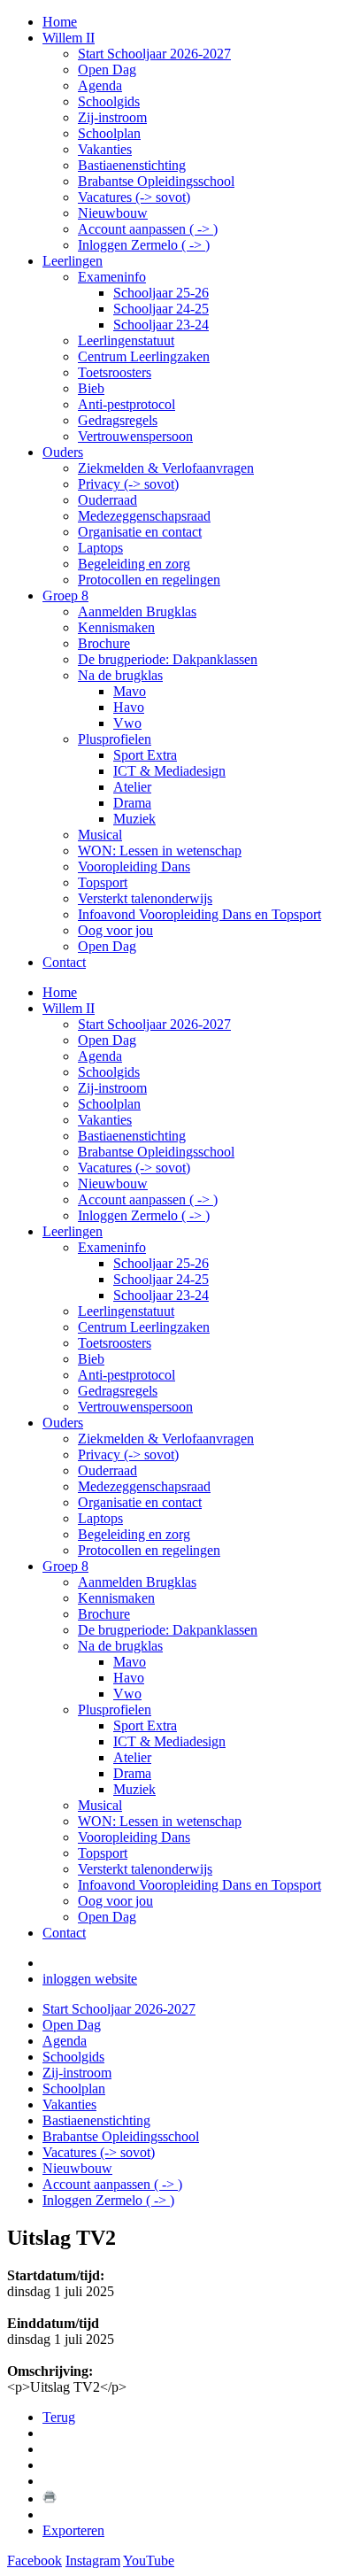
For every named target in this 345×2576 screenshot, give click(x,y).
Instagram (93, 2561)
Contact (64, 1933)
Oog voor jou (115, 1901)
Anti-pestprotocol (126, 1375)
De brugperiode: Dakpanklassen (168, 1630)
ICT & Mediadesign (169, 1741)
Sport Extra (145, 1725)
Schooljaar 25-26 (161, 1263)
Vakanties (105, 1120)
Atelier (132, 1757)
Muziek (134, 1789)
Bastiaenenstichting (132, 1136)
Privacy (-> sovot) (128, 1454)
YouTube (149, 2561)
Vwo (127, 1694)
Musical (100, 1805)
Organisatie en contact (140, 1502)
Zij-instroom (112, 1088)
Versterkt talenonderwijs (145, 1869)
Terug (59, 2417)
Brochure (104, 1614)
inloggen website (90, 1979)
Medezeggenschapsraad (144, 1486)
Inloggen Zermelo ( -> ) (144, 1215)
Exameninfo (112, 1247)
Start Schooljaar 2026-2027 (154, 1024)
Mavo (130, 1662)
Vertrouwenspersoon (135, 1407)
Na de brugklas (120, 1646)
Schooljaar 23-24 (161, 1295)
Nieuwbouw (113, 1184)
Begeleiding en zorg (134, 1534)
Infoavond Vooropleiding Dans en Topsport (199, 1885)
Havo (129, 1678)
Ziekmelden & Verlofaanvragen (166, 1439)
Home (60, 992)
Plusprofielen (115, 1710)
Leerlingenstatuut (126, 1311)
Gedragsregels (118, 1391)
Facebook (34, 2561)
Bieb (91, 1359)
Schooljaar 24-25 (161, 1279)
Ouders (63, 1423)
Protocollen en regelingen (149, 1550)
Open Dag (107, 1040)
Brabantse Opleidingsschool (156, 1152)
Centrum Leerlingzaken (144, 1327)
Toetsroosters (115, 1343)
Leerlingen (73, 1231)
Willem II (69, 1008)
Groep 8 (65, 1566)
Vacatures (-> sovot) (134, 1168)
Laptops (100, 1518)
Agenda (100, 1056)
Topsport (103, 1853)
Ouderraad (107, 1470)
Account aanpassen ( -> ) (148, 1199)
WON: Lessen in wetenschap (160, 1821)
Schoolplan (109, 1104)
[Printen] (50, 2499)
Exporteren (73, 2530)
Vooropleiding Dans (134, 1837)
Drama (132, 1773)
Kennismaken (116, 1598)
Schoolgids (109, 1072)
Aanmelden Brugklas (137, 1582)
